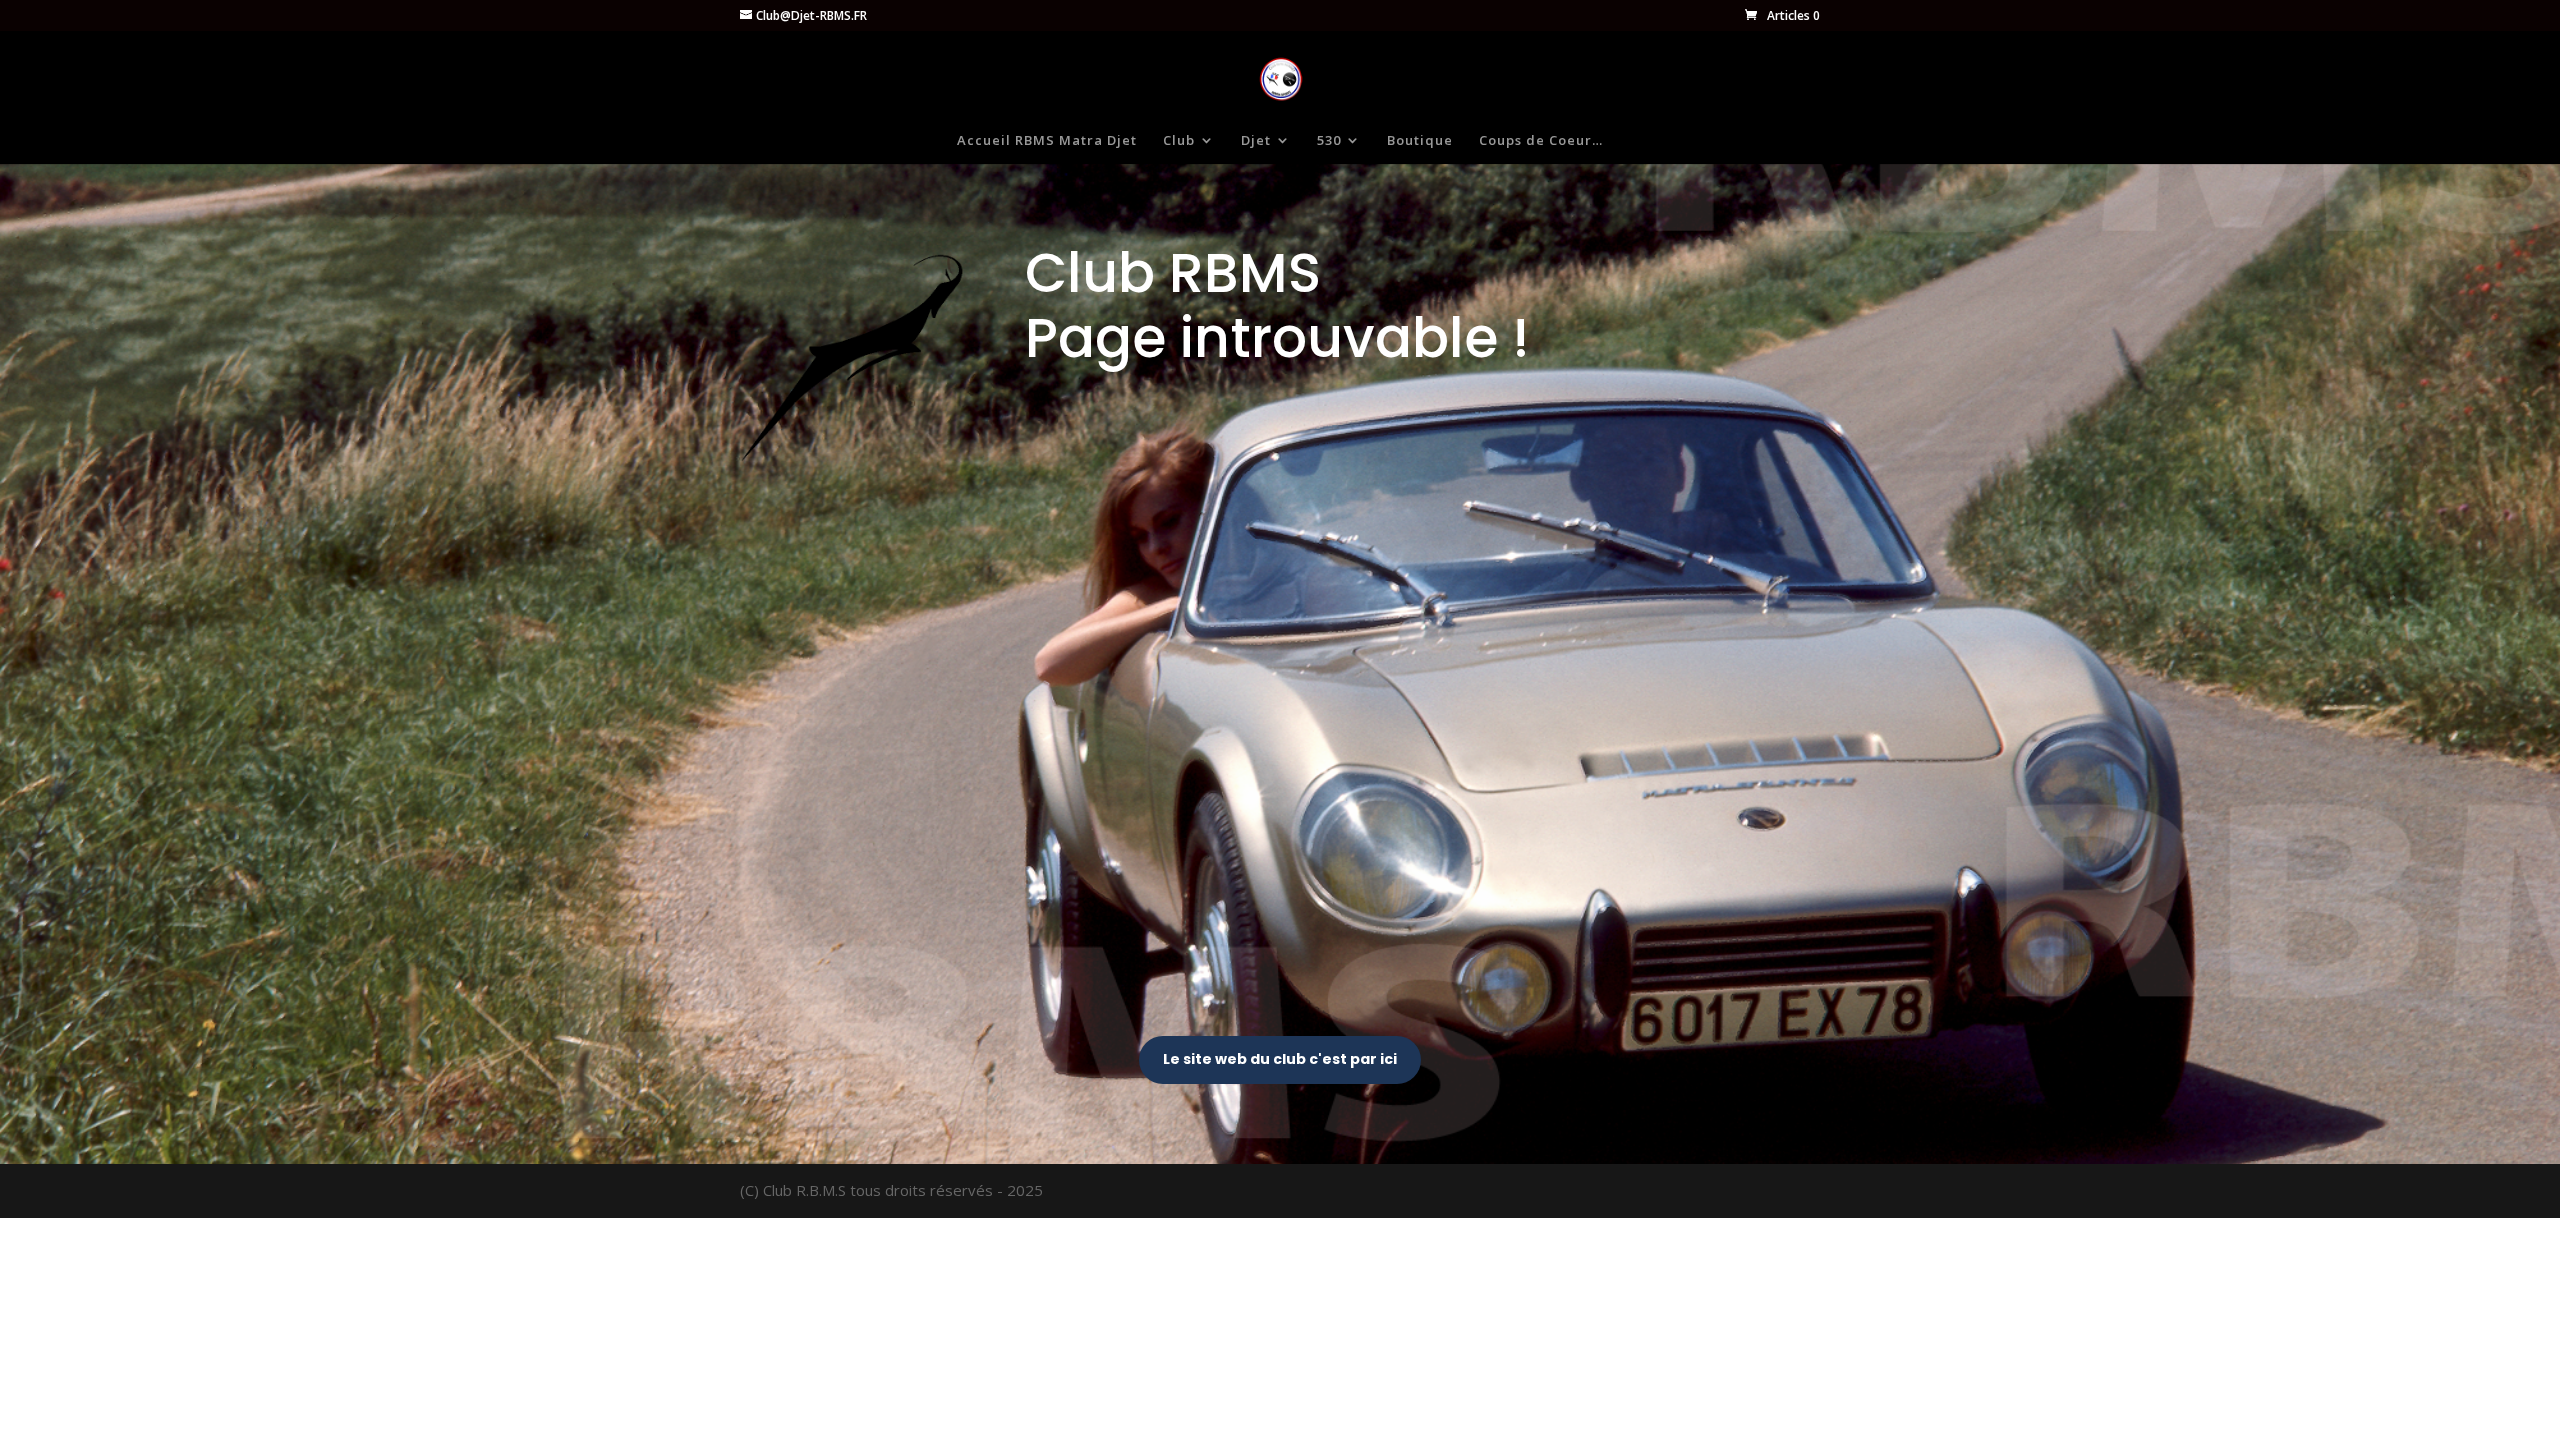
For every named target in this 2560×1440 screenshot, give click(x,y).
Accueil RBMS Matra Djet (1047, 141)
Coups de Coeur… (1541, 141)
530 (1329, 141)
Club (1179, 141)
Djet (1256, 141)
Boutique (1420, 141)
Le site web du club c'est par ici (1280, 1059)
